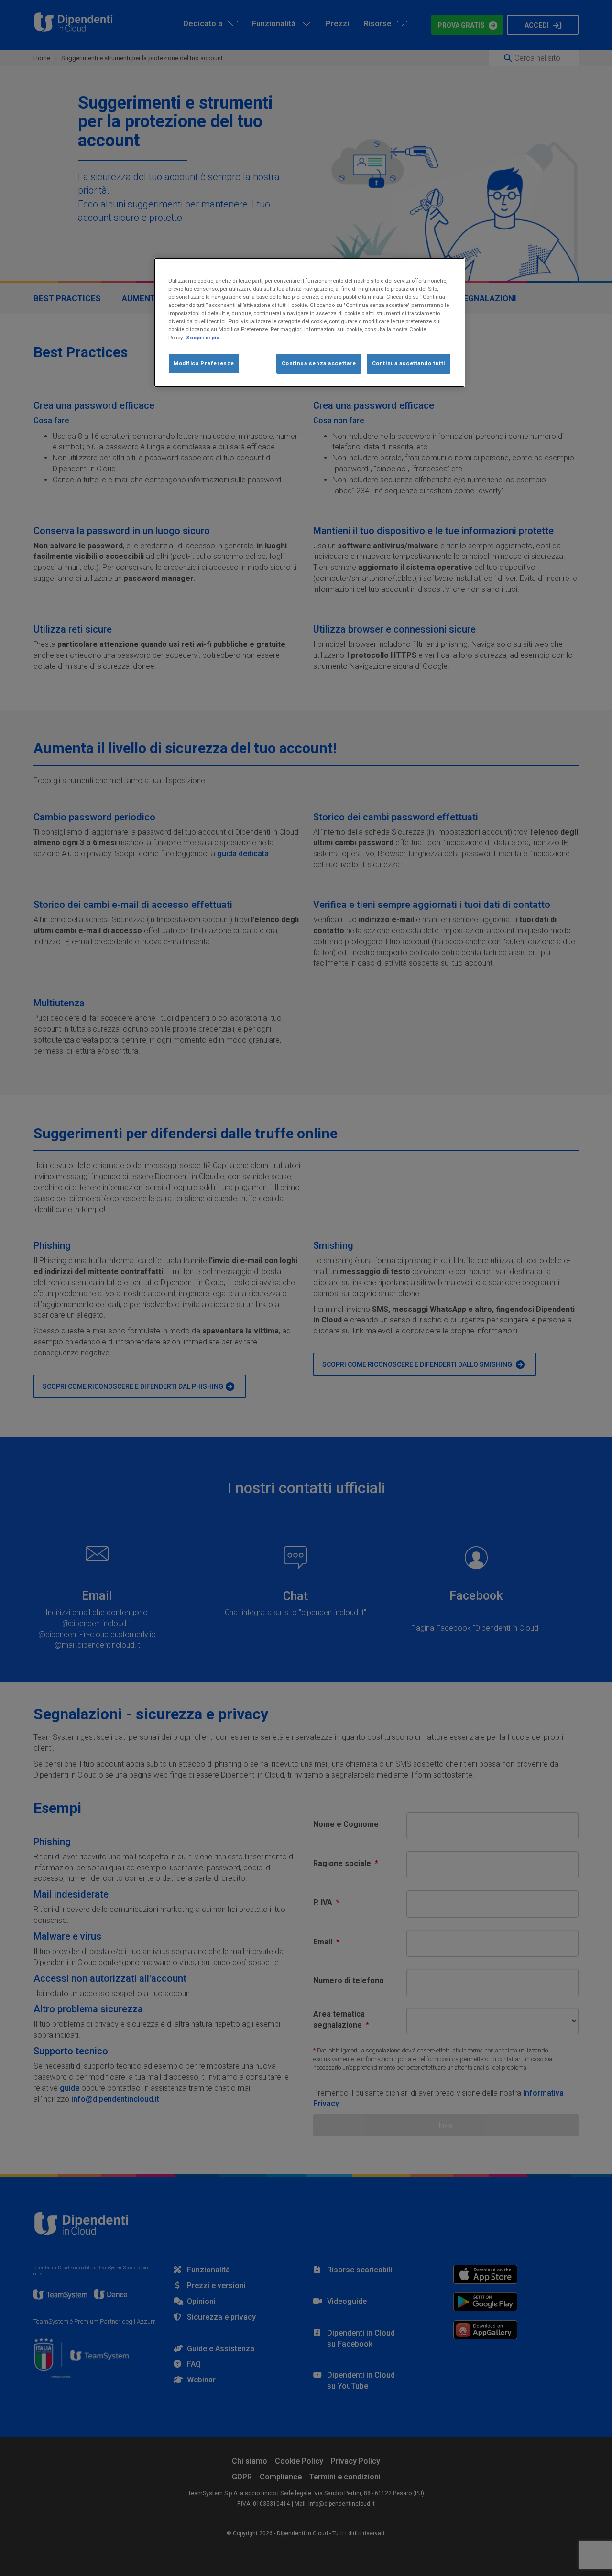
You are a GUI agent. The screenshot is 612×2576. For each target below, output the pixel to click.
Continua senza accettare (319, 363)
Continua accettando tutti (409, 363)
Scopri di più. (203, 338)
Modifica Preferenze (204, 363)
